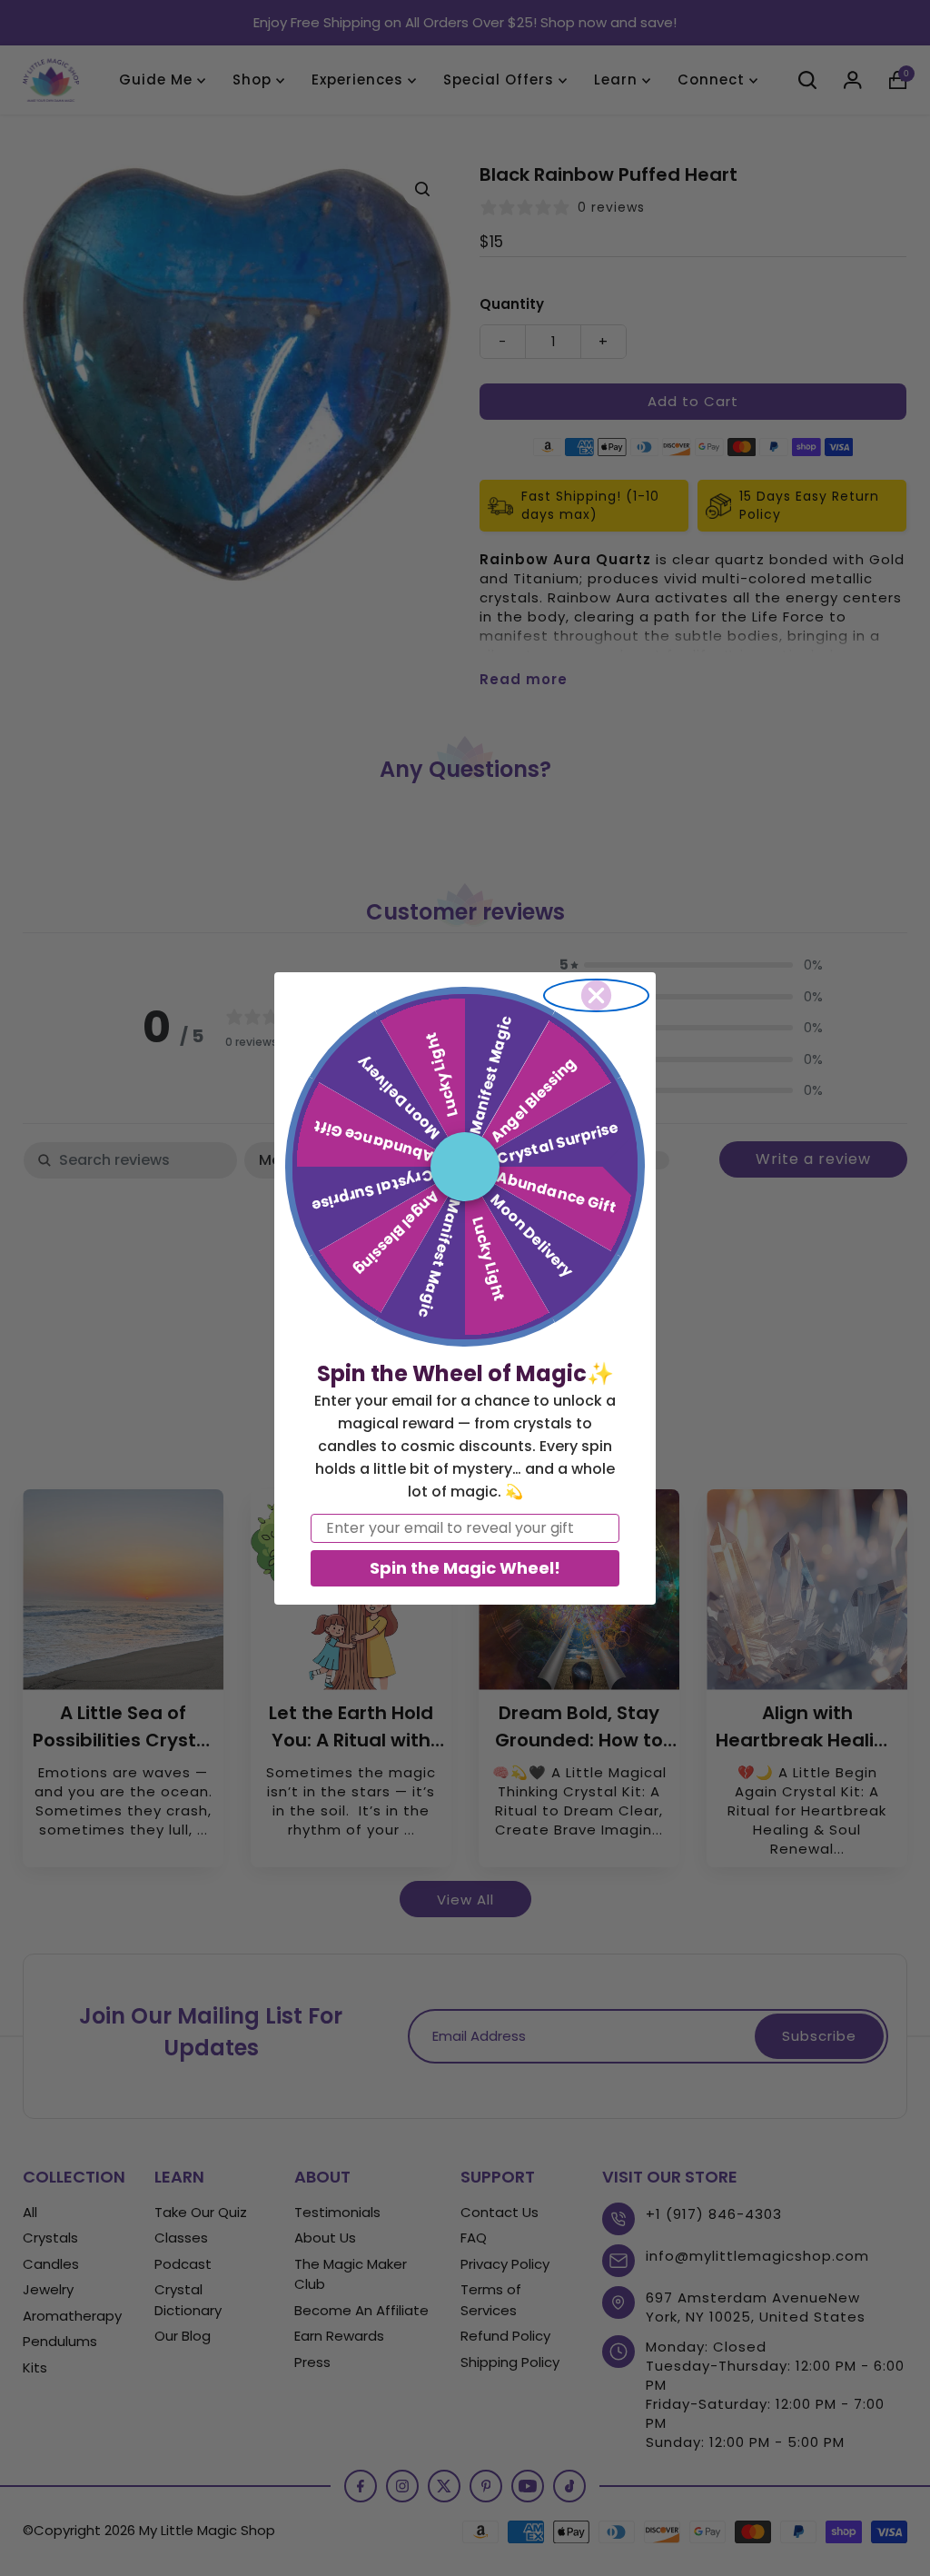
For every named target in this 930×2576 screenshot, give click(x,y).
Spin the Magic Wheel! (465, 1568)
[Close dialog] (596, 995)
